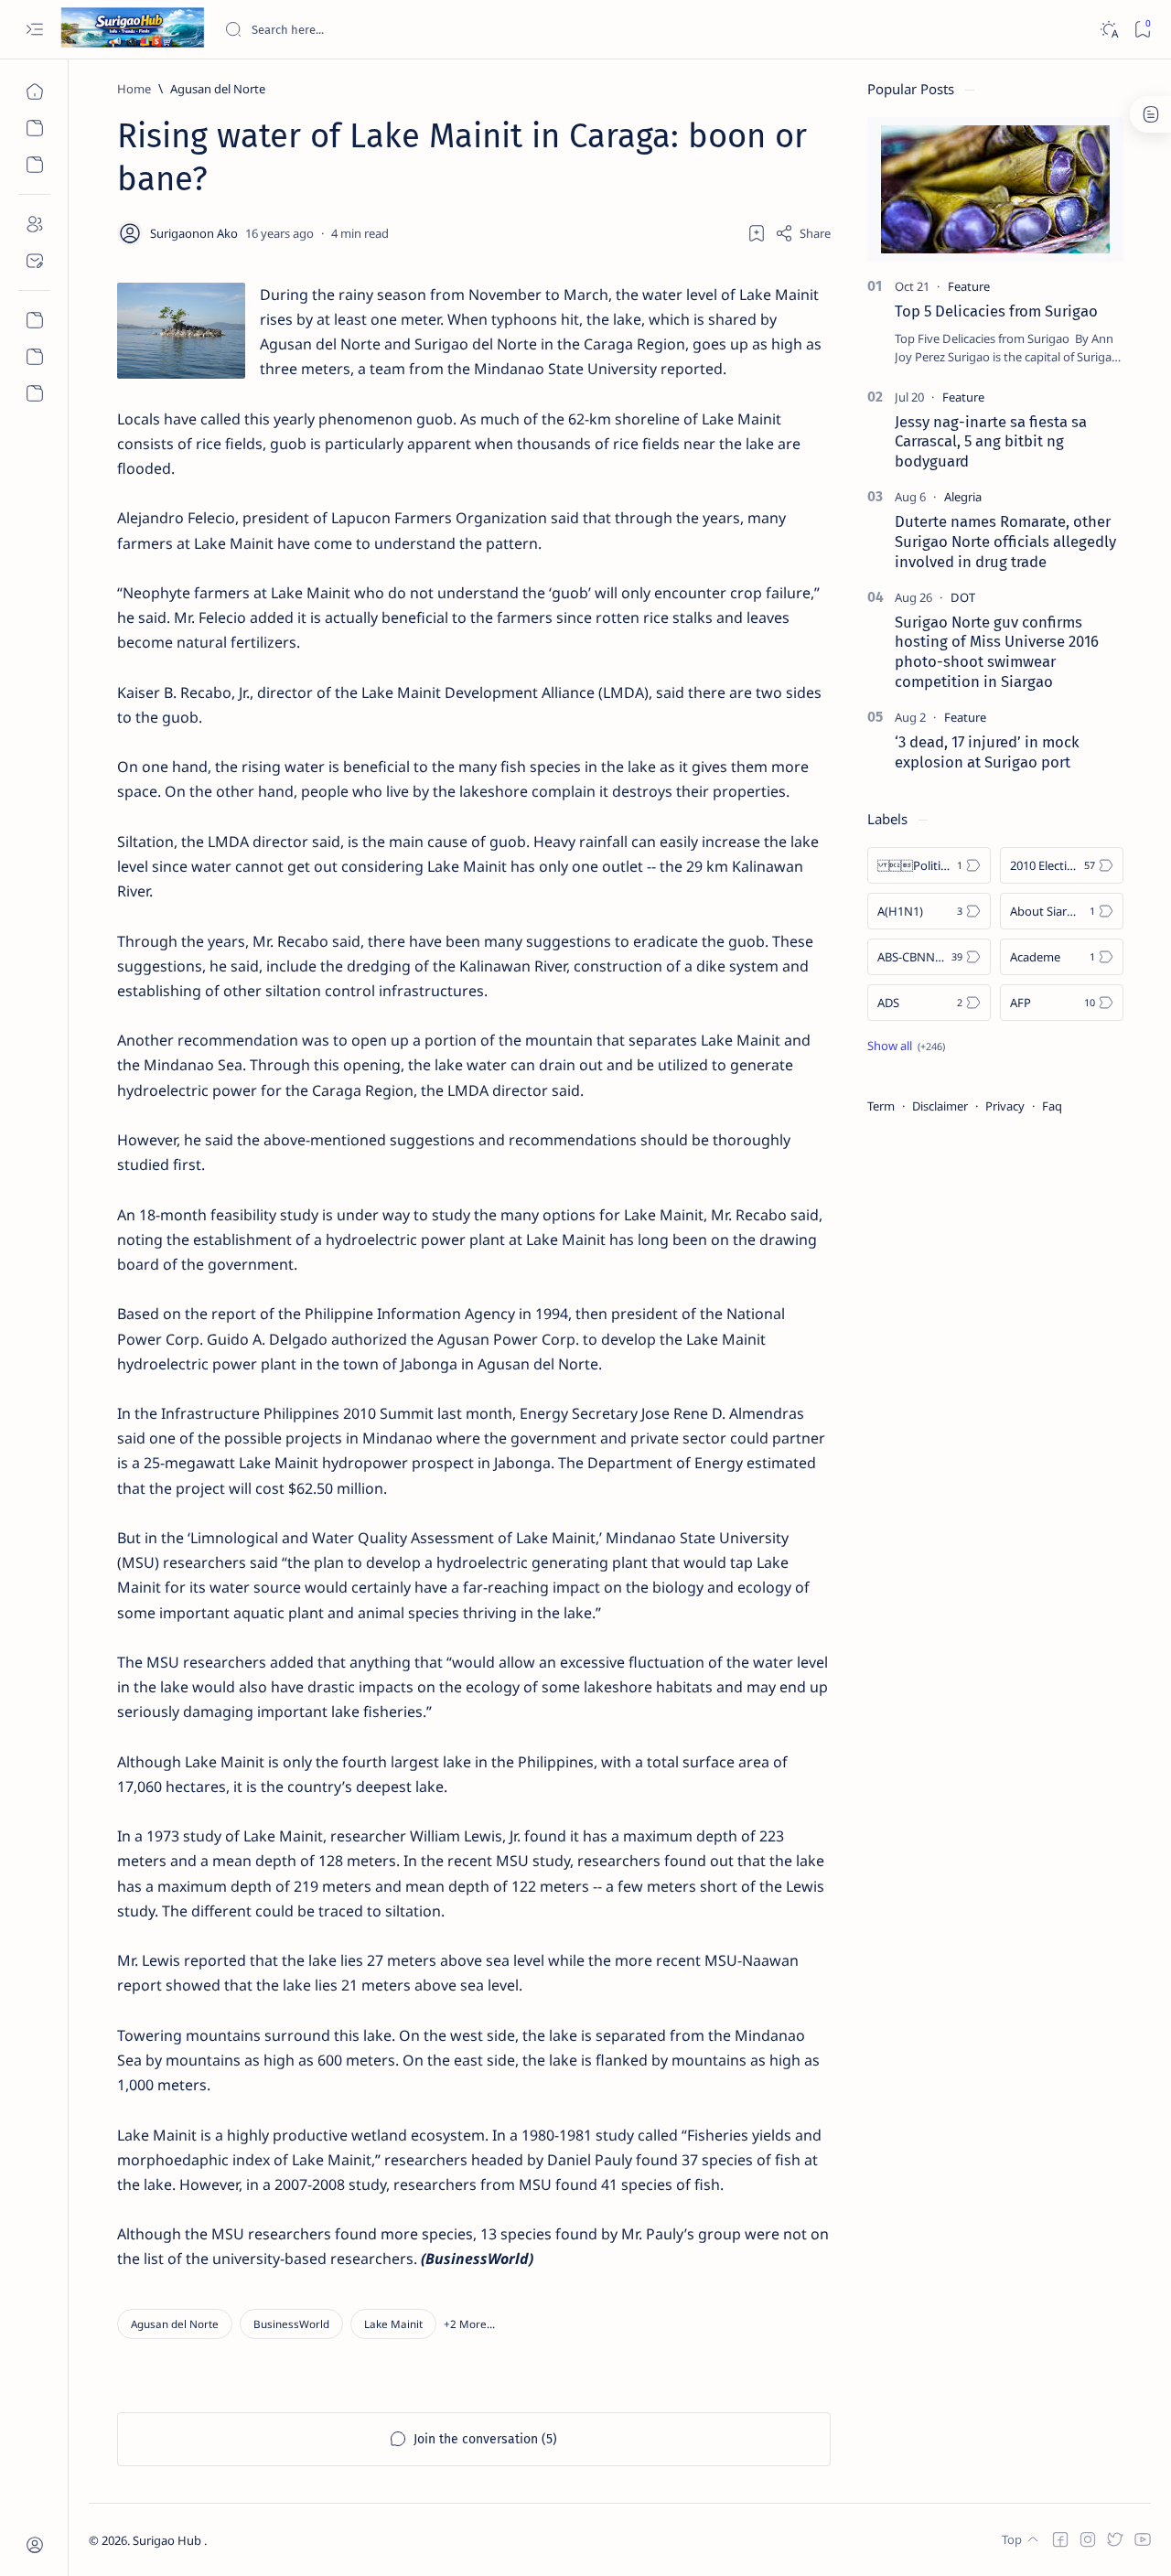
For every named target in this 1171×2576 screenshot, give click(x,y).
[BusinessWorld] (291, 2324)
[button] (469, 2324)
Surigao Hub (168, 2540)
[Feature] (969, 286)
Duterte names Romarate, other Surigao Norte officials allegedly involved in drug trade (1005, 542)
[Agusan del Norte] (175, 2324)
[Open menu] (34, 30)
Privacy (1005, 1106)
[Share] (803, 233)
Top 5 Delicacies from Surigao (996, 311)
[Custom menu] (34, 320)
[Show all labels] (906, 1046)
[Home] (34, 91)
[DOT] (963, 597)
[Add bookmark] (757, 233)
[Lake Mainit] (393, 2324)
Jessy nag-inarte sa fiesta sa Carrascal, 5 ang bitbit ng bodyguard (991, 442)
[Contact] (34, 261)
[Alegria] (963, 497)
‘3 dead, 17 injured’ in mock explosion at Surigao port (987, 752)
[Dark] (1108, 30)
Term (881, 1106)
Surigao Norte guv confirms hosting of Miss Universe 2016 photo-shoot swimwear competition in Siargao (997, 652)
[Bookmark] (1142, 30)
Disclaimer (940, 1106)
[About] (34, 224)
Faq (1052, 1106)
